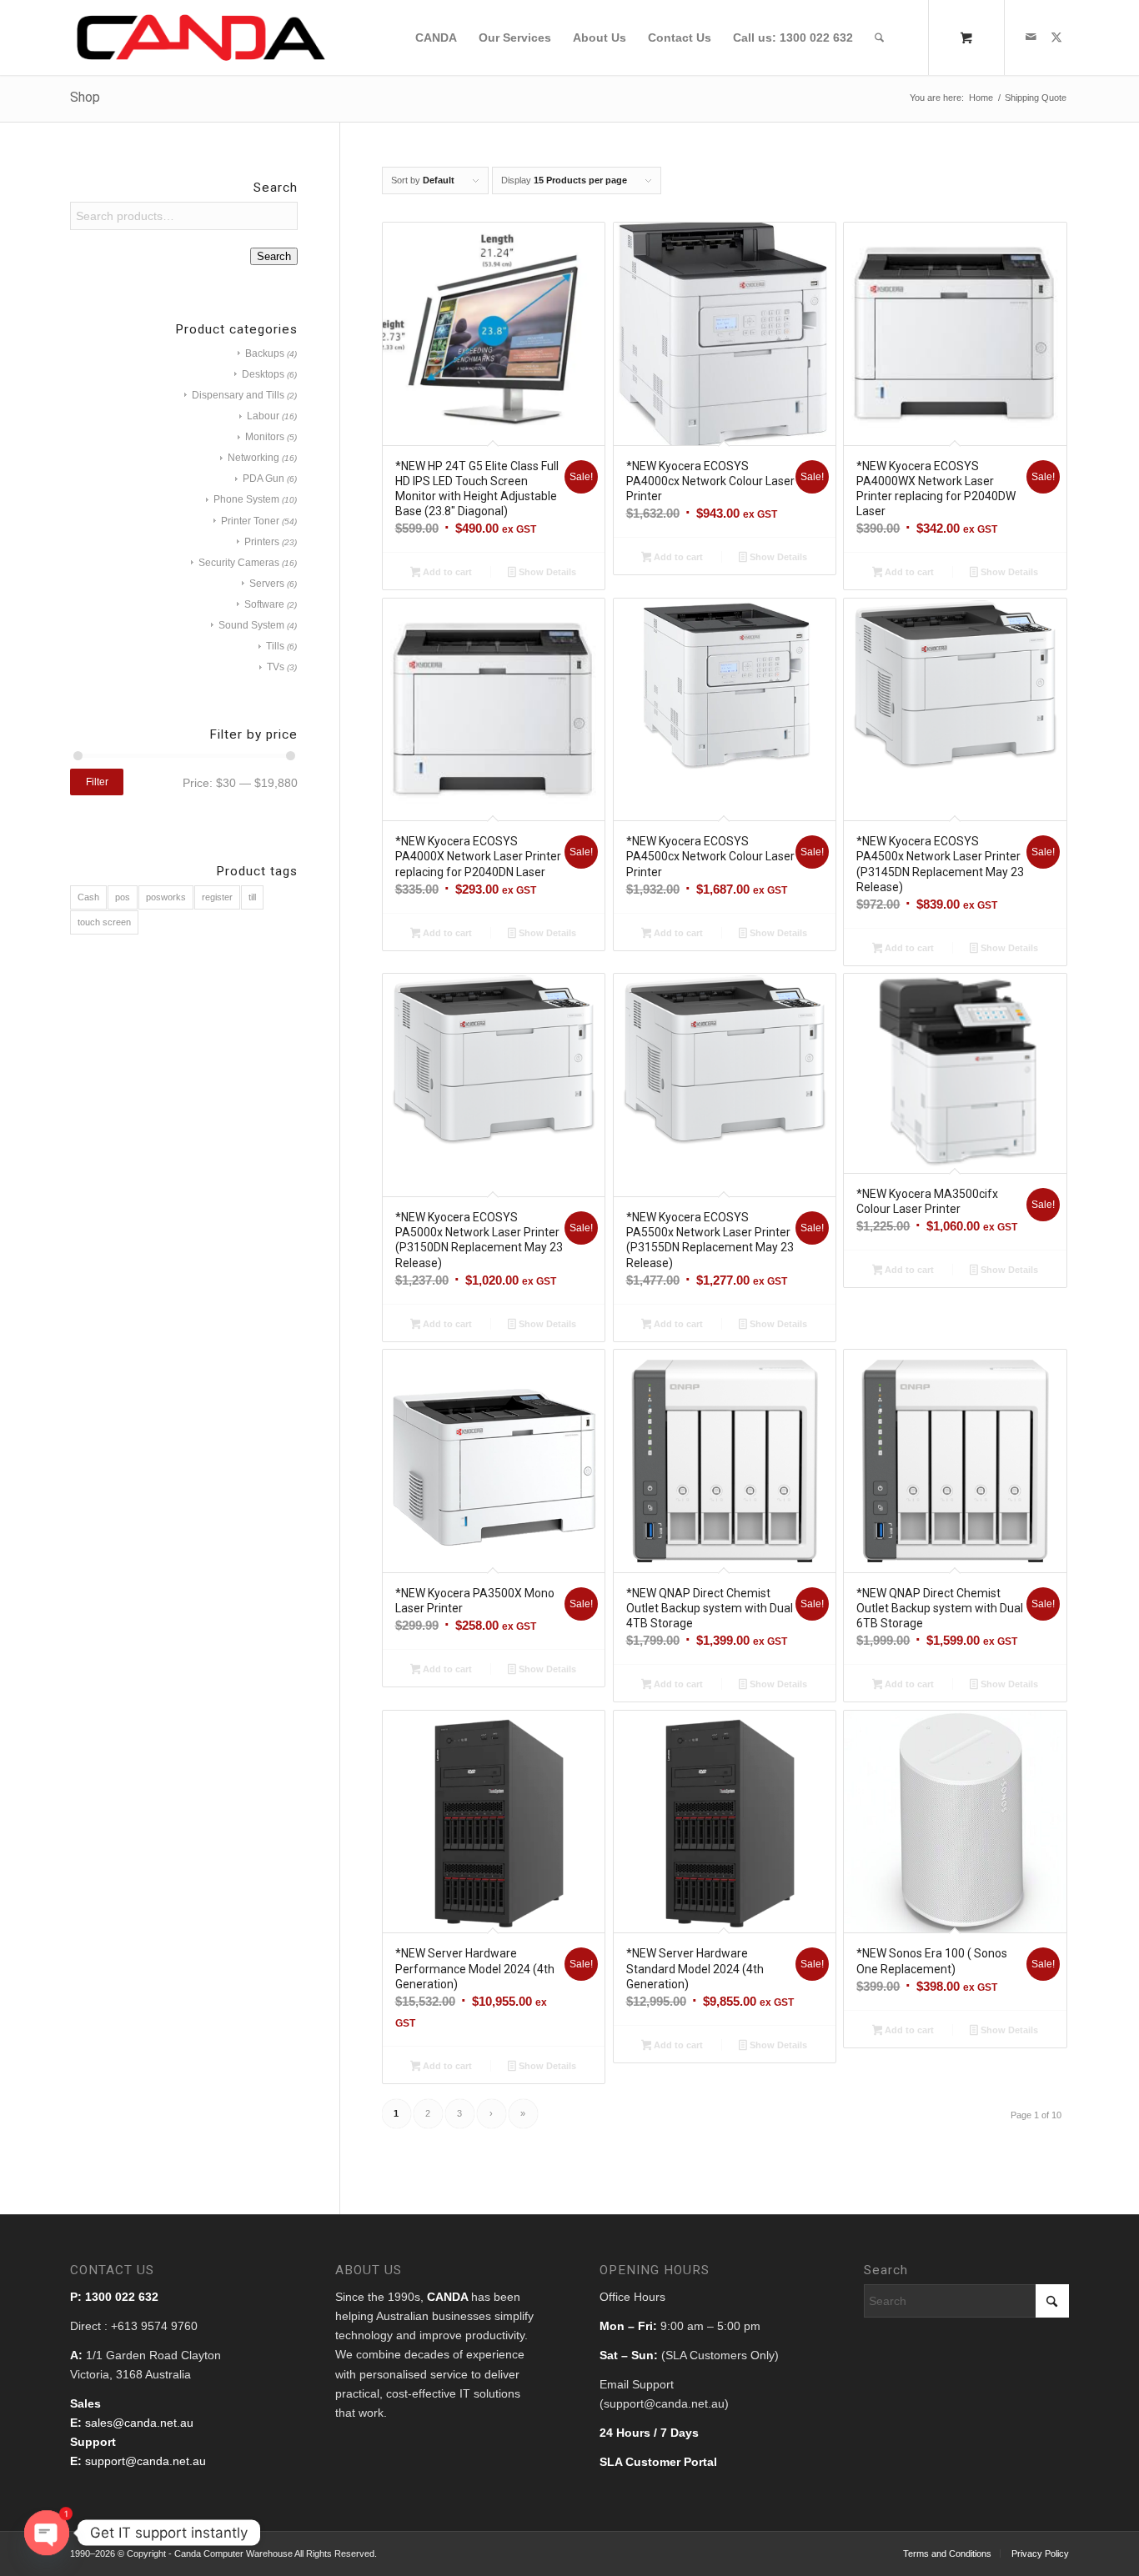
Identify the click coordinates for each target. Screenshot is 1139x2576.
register (217, 897)
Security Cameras (239, 563)
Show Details (546, 572)
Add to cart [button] (446, 572)
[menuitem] (436, 38)
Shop (85, 97)
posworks (166, 897)
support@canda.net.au (146, 2461)
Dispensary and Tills (238, 395)
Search (274, 256)
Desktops (263, 374)
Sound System (251, 625)
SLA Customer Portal (658, 2462)
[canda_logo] (201, 38)
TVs (276, 667)
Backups (265, 353)
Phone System (246, 499)
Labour (263, 416)
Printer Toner (250, 521)
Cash (88, 897)
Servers (267, 584)
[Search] (879, 38)
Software (264, 604)
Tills (275, 646)
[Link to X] (1056, 37)
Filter (97, 782)
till (252, 897)
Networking (253, 458)
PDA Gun (263, 479)
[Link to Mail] (1031, 37)
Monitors (265, 437)
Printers (262, 542)
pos (123, 897)
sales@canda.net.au (139, 2423)
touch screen (104, 922)
